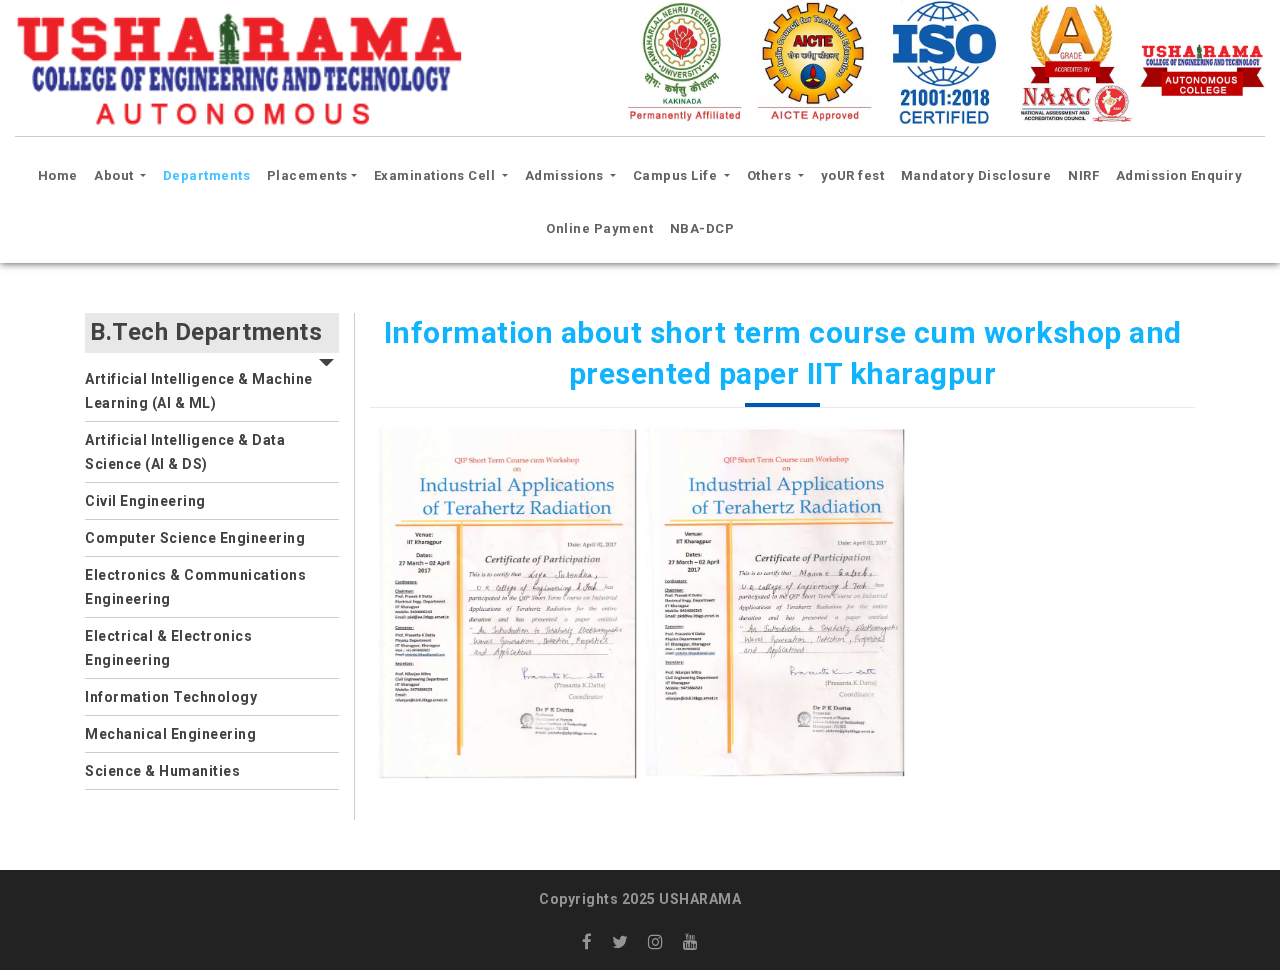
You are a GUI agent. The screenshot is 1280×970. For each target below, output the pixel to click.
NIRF (1083, 175)
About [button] (115, 175)
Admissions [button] (566, 175)
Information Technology (171, 697)
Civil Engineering (145, 501)
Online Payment (599, 228)
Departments (207, 175)
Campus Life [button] (677, 175)
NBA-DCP (702, 228)
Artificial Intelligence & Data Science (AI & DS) (185, 452)
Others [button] (771, 175)
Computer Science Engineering (195, 538)
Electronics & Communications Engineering (195, 587)
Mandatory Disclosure (976, 175)
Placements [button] (307, 175)
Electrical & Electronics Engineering (168, 648)
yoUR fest (853, 175)
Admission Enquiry (1179, 175)
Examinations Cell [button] (436, 175)
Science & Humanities (162, 771)
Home (61, 175)
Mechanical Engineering (170, 734)
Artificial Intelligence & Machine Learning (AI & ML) (199, 391)
